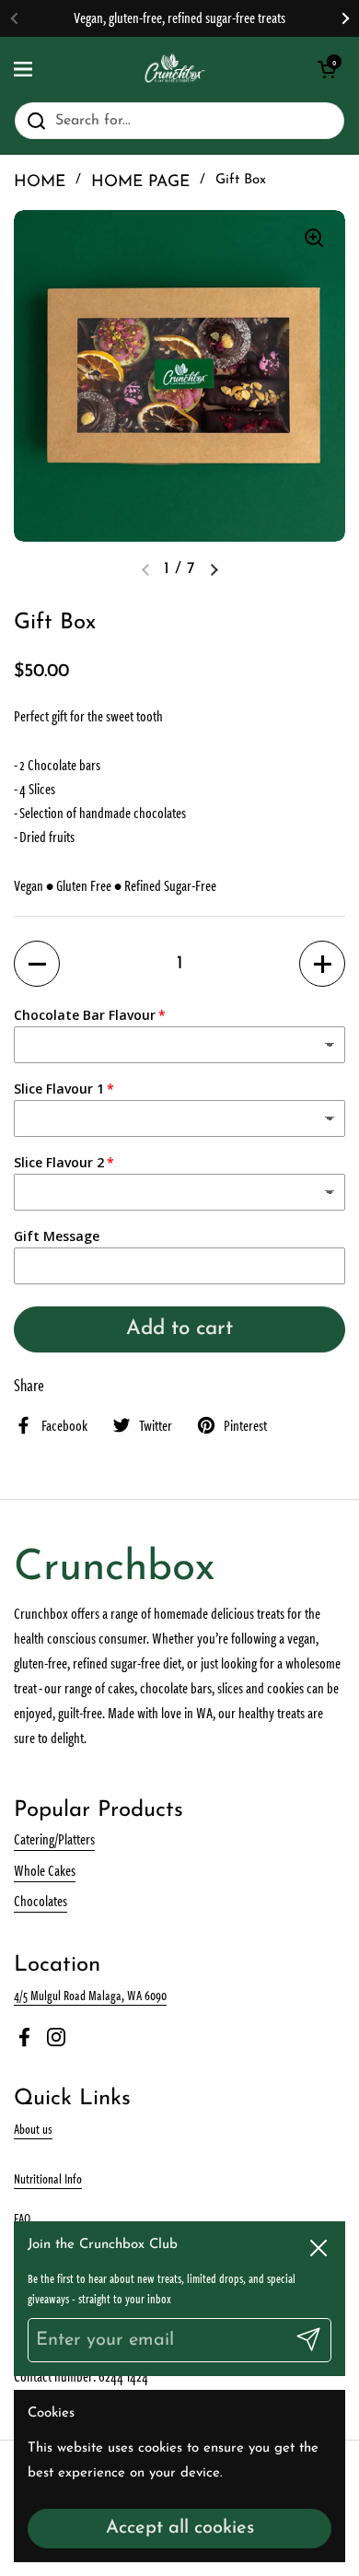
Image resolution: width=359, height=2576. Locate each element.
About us (33, 2128)
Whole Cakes (45, 1870)
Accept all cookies (180, 2528)
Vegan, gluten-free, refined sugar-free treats (179, 18)
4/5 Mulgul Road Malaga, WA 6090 (90, 1995)
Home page (140, 182)
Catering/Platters (54, 1839)
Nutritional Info (48, 2178)
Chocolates (41, 1901)
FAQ (22, 2218)
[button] (37, 964)
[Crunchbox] (175, 69)
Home (40, 182)
